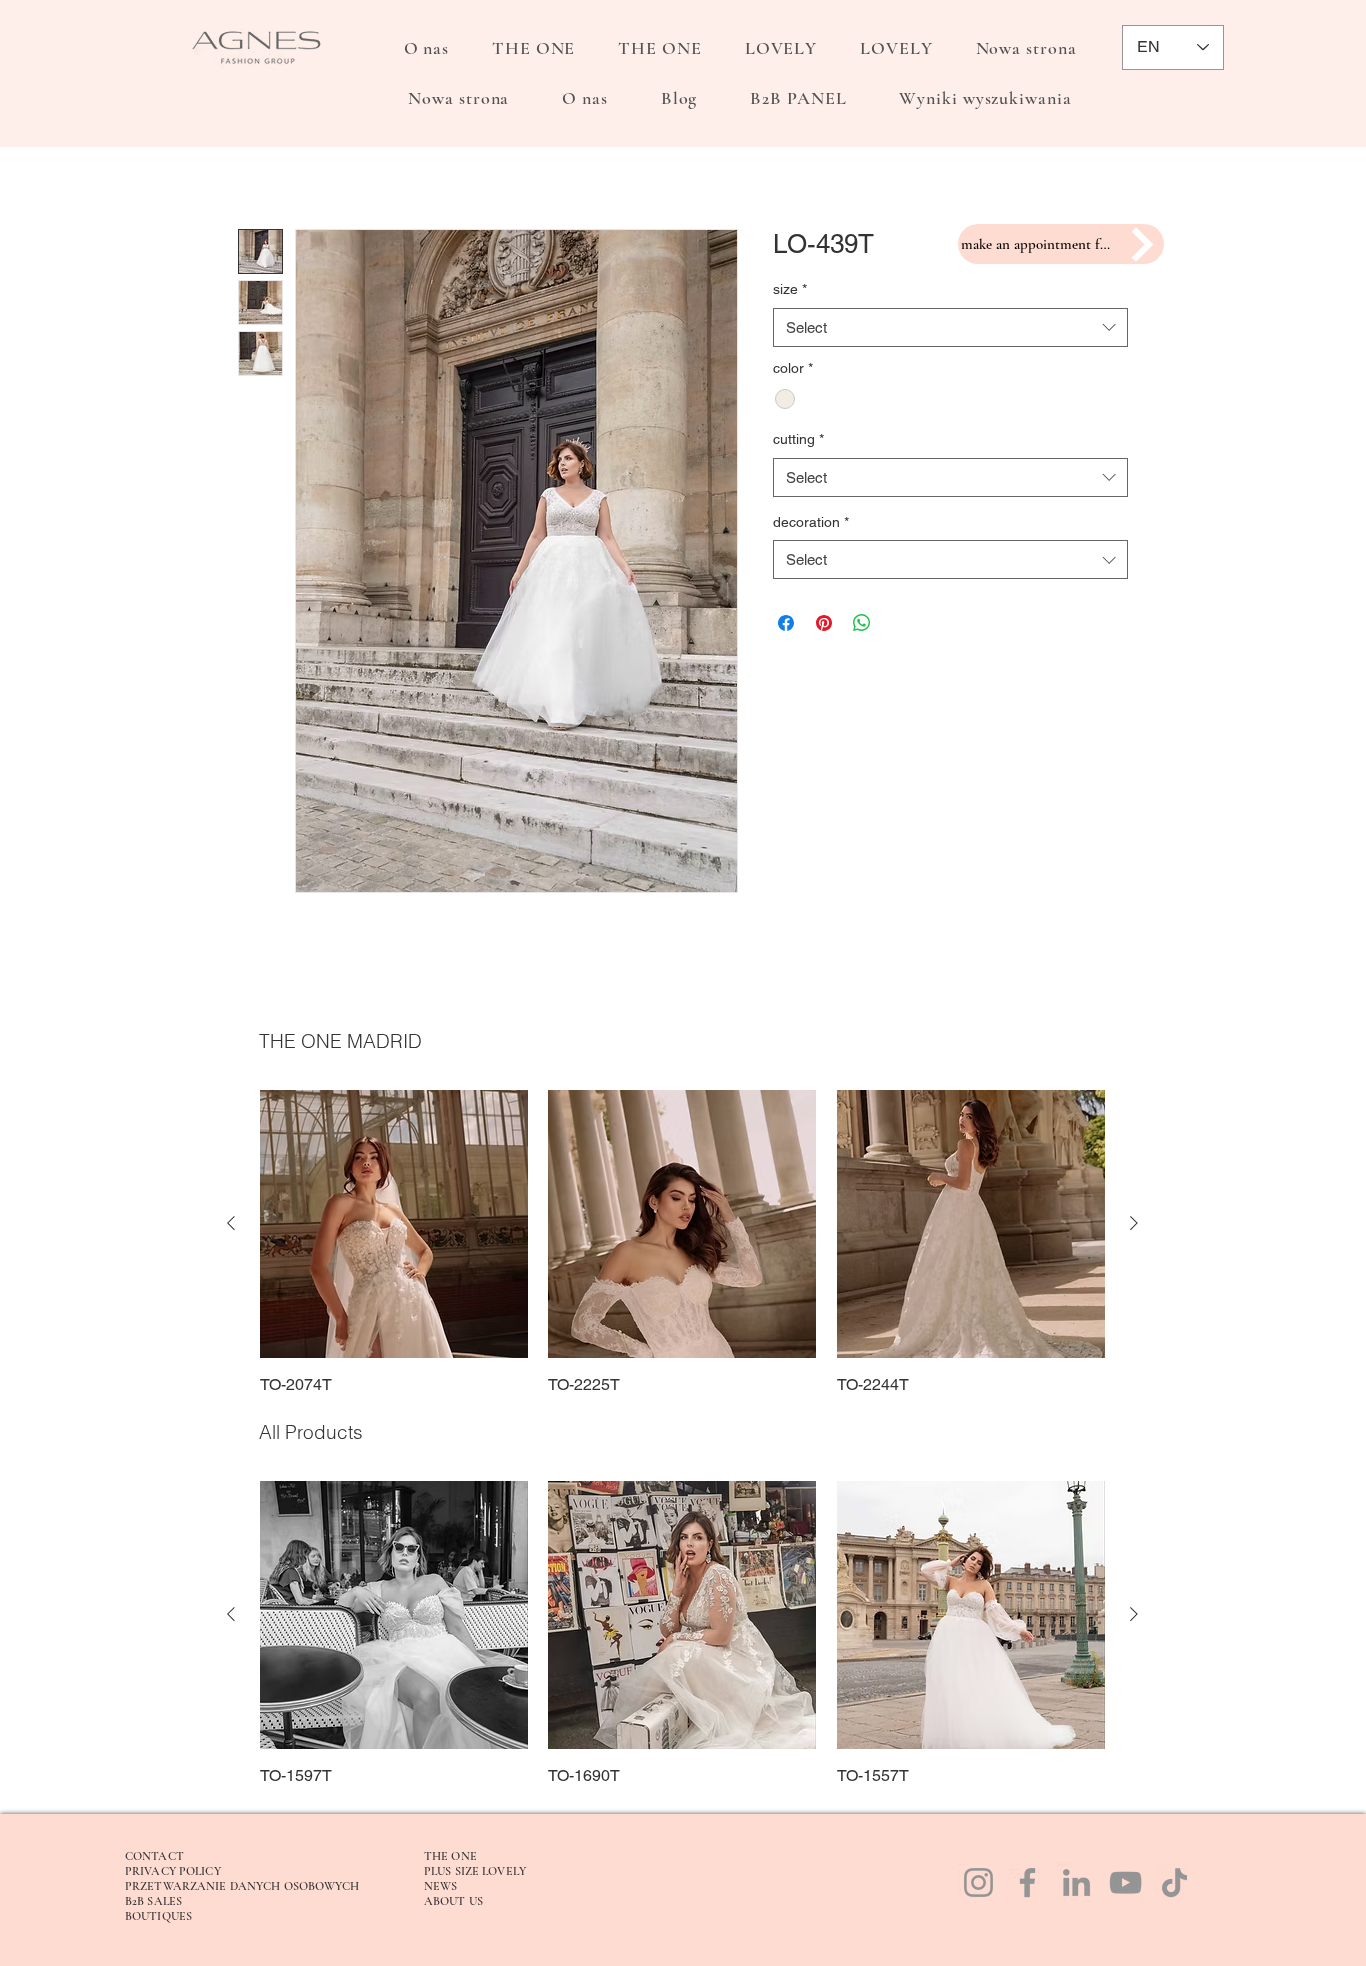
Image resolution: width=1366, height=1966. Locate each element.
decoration (811, 522)
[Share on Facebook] (786, 623)
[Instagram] (978, 1882)
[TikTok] (1174, 1882)
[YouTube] (1125, 1882)
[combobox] (950, 327)
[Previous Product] (231, 1223)
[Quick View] (394, 1224)
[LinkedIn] (1076, 1882)
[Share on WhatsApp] (862, 623)
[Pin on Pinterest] (824, 623)
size (790, 289)
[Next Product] (1134, 1223)
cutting (798, 439)
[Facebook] (1027, 1882)
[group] (682, 1243)
